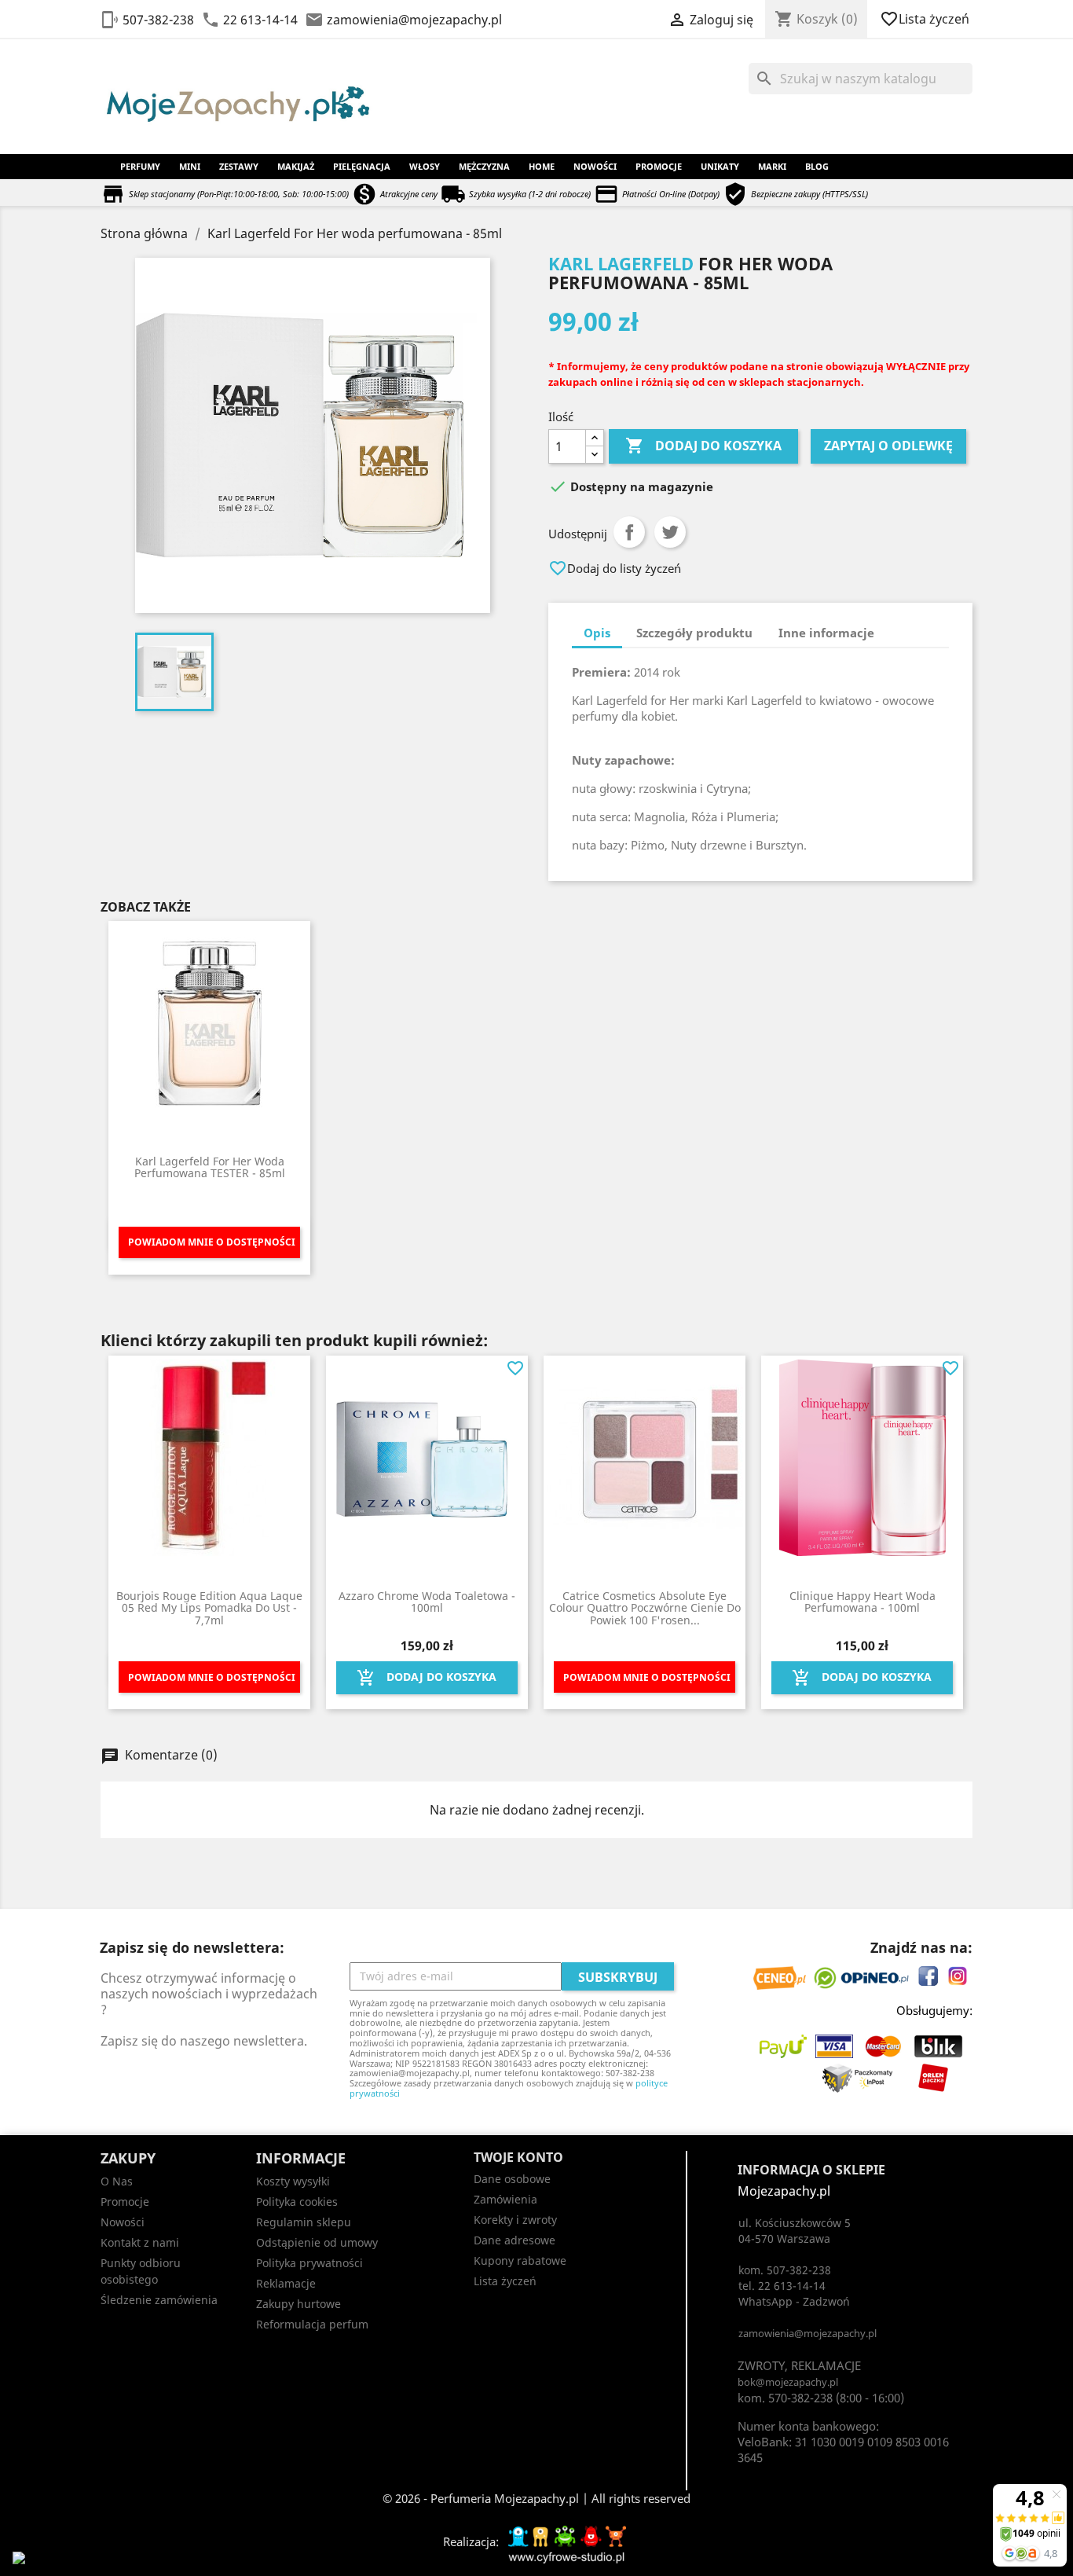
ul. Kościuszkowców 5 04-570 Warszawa (795, 2231)
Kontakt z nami (140, 2242)
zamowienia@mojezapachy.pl (414, 20)
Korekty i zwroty (515, 2220)
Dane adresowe (515, 2240)
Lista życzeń (926, 19)
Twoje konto (518, 2157)
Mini (190, 166)
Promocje (659, 166)
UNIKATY (720, 166)
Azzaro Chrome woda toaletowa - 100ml (427, 1602)
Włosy (425, 166)
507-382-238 (158, 20)
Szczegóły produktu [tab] (694, 633)
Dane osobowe (512, 2179)
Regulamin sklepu (304, 2222)
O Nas (117, 2181)
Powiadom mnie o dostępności (212, 1242)
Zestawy (239, 166)
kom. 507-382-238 (785, 2270)
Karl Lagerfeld (621, 263)
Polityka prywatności (309, 2263)
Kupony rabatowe (520, 2260)
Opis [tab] (597, 633)
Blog (817, 166)
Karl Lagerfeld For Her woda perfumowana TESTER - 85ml (210, 1167)
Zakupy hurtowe (298, 2304)
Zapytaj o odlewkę (888, 446)
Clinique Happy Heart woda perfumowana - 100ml (862, 1602)
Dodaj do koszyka (703, 446)
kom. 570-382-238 (785, 2398)
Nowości (595, 166)
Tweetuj (670, 532)
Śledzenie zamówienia (159, 2300)
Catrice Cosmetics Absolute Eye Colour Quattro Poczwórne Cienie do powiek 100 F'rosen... (645, 1608)
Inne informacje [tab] (826, 633)
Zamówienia (505, 2199)
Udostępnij (629, 532)
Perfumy (140, 166)
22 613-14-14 (260, 20)
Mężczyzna (484, 166)
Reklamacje (286, 2283)
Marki (772, 166)
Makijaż (296, 166)
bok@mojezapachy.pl (788, 2382)
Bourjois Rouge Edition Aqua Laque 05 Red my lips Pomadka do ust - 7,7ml (209, 1608)
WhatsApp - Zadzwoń (794, 2301)
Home (542, 166)
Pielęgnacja (362, 166)
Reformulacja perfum (312, 2324)
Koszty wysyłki (293, 2181)
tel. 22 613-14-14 (782, 2286)
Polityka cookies (297, 2202)
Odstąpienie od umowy (317, 2242)
